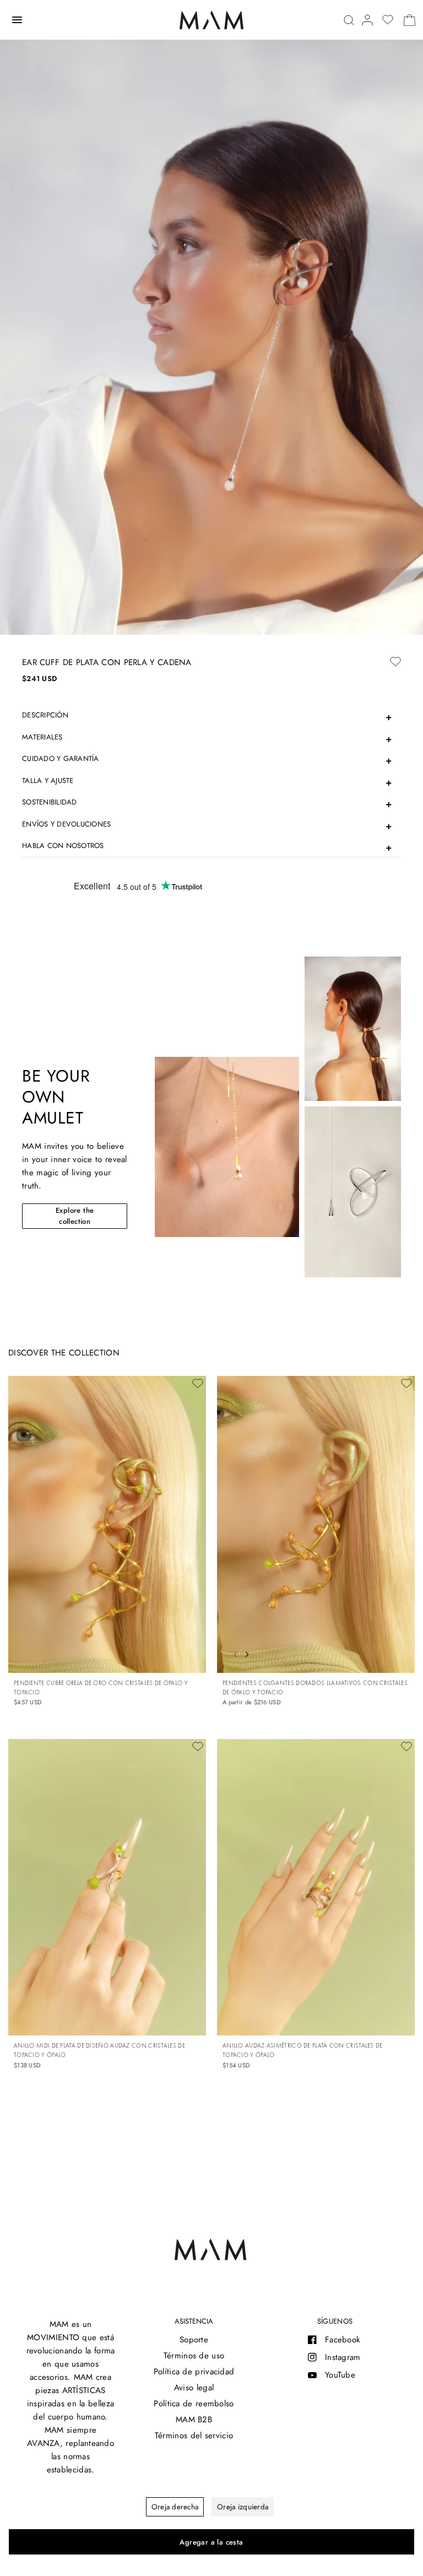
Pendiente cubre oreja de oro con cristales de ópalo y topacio (101, 1687)
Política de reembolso (194, 2404)
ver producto (400, 1657)
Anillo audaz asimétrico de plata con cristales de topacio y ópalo (303, 2050)
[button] (75, 1216)
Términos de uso (194, 2356)
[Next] (250, 1653)
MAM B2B (194, 2420)
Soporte (194, 2340)
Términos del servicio (194, 2435)
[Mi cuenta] (367, 20)
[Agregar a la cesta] (211, 2542)
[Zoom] (211, 317)
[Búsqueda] (349, 20)
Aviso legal (194, 2388)
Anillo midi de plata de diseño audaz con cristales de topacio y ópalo (99, 2050)
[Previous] (232, 1653)
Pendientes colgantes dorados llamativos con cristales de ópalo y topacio (315, 1687)
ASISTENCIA (194, 2321)
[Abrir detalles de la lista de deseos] (388, 20)
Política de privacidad (194, 2372)
